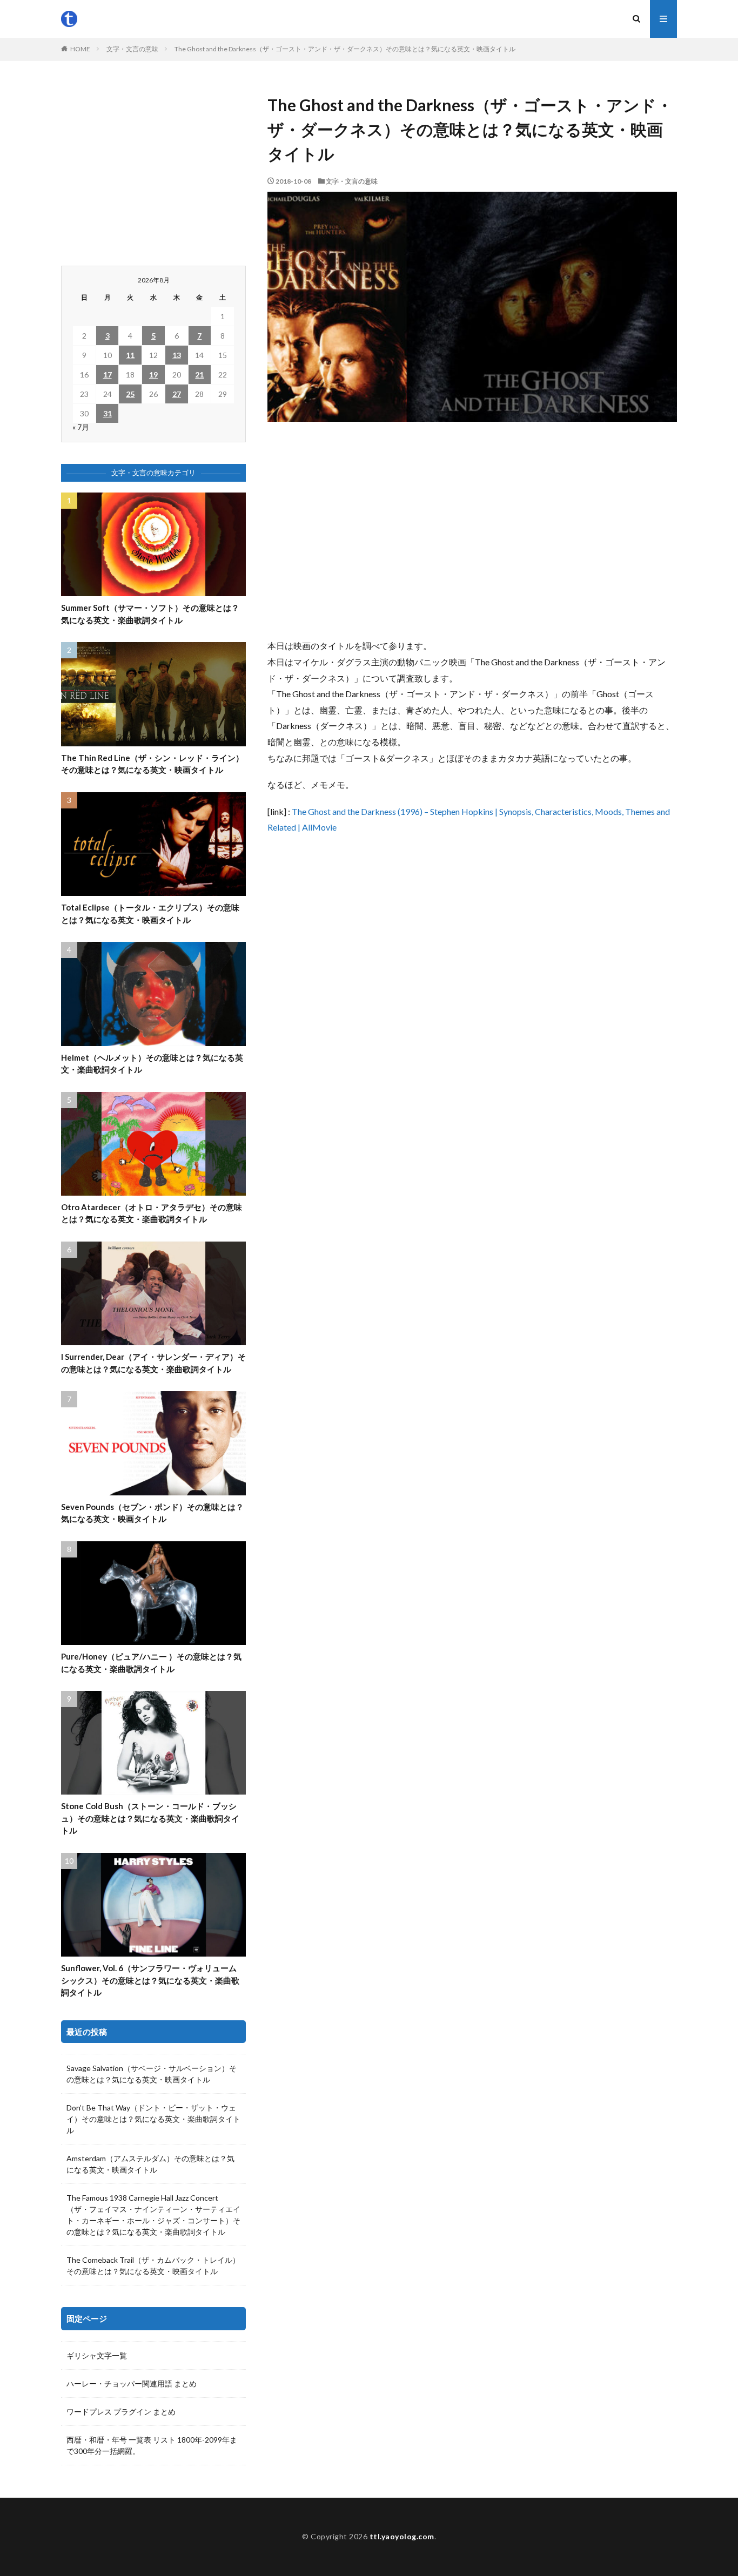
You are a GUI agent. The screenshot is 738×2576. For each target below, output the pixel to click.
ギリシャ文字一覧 (97, 2355)
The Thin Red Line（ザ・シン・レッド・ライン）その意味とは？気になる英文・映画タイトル (152, 764)
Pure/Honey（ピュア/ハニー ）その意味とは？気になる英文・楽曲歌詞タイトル (151, 1663)
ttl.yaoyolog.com (402, 2536)
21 (199, 375)
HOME (80, 49)
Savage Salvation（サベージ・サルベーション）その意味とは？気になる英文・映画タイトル (152, 2074)
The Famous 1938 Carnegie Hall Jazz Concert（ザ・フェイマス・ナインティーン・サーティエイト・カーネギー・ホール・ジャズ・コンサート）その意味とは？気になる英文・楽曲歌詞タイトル (153, 2215)
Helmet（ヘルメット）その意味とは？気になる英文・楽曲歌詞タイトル (152, 1064)
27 (177, 394)
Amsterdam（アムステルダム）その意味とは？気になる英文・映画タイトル (150, 2164)
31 (108, 413)
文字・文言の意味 (132, 49)
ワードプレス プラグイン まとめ (121, 2412)
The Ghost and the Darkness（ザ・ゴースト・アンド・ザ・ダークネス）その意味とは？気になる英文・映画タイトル (345, 49)
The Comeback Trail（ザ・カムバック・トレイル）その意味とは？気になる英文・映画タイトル (153, 2265)
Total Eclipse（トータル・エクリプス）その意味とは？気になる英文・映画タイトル (150, 913)
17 (108, 375)
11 (130, 355)
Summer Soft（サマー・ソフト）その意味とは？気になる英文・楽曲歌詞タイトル (150, 614)
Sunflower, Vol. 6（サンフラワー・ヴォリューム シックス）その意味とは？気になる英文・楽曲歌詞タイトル (150, 1980)
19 (153, 375)
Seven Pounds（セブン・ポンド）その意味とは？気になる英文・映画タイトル (152, 1513)
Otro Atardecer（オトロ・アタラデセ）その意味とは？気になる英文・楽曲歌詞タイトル (152, 1213)
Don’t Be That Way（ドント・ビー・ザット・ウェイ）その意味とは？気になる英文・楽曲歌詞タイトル (153, 2119)
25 (130, 394)
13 (177, 355)
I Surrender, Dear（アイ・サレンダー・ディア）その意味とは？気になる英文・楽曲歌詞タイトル (153, 1363)
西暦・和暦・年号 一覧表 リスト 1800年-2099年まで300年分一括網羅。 (152, 2445)
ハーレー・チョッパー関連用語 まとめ (132, 2383)
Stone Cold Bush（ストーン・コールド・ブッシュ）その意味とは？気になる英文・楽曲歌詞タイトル (150, 1818)
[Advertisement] (472, 530)
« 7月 (81, 427)
